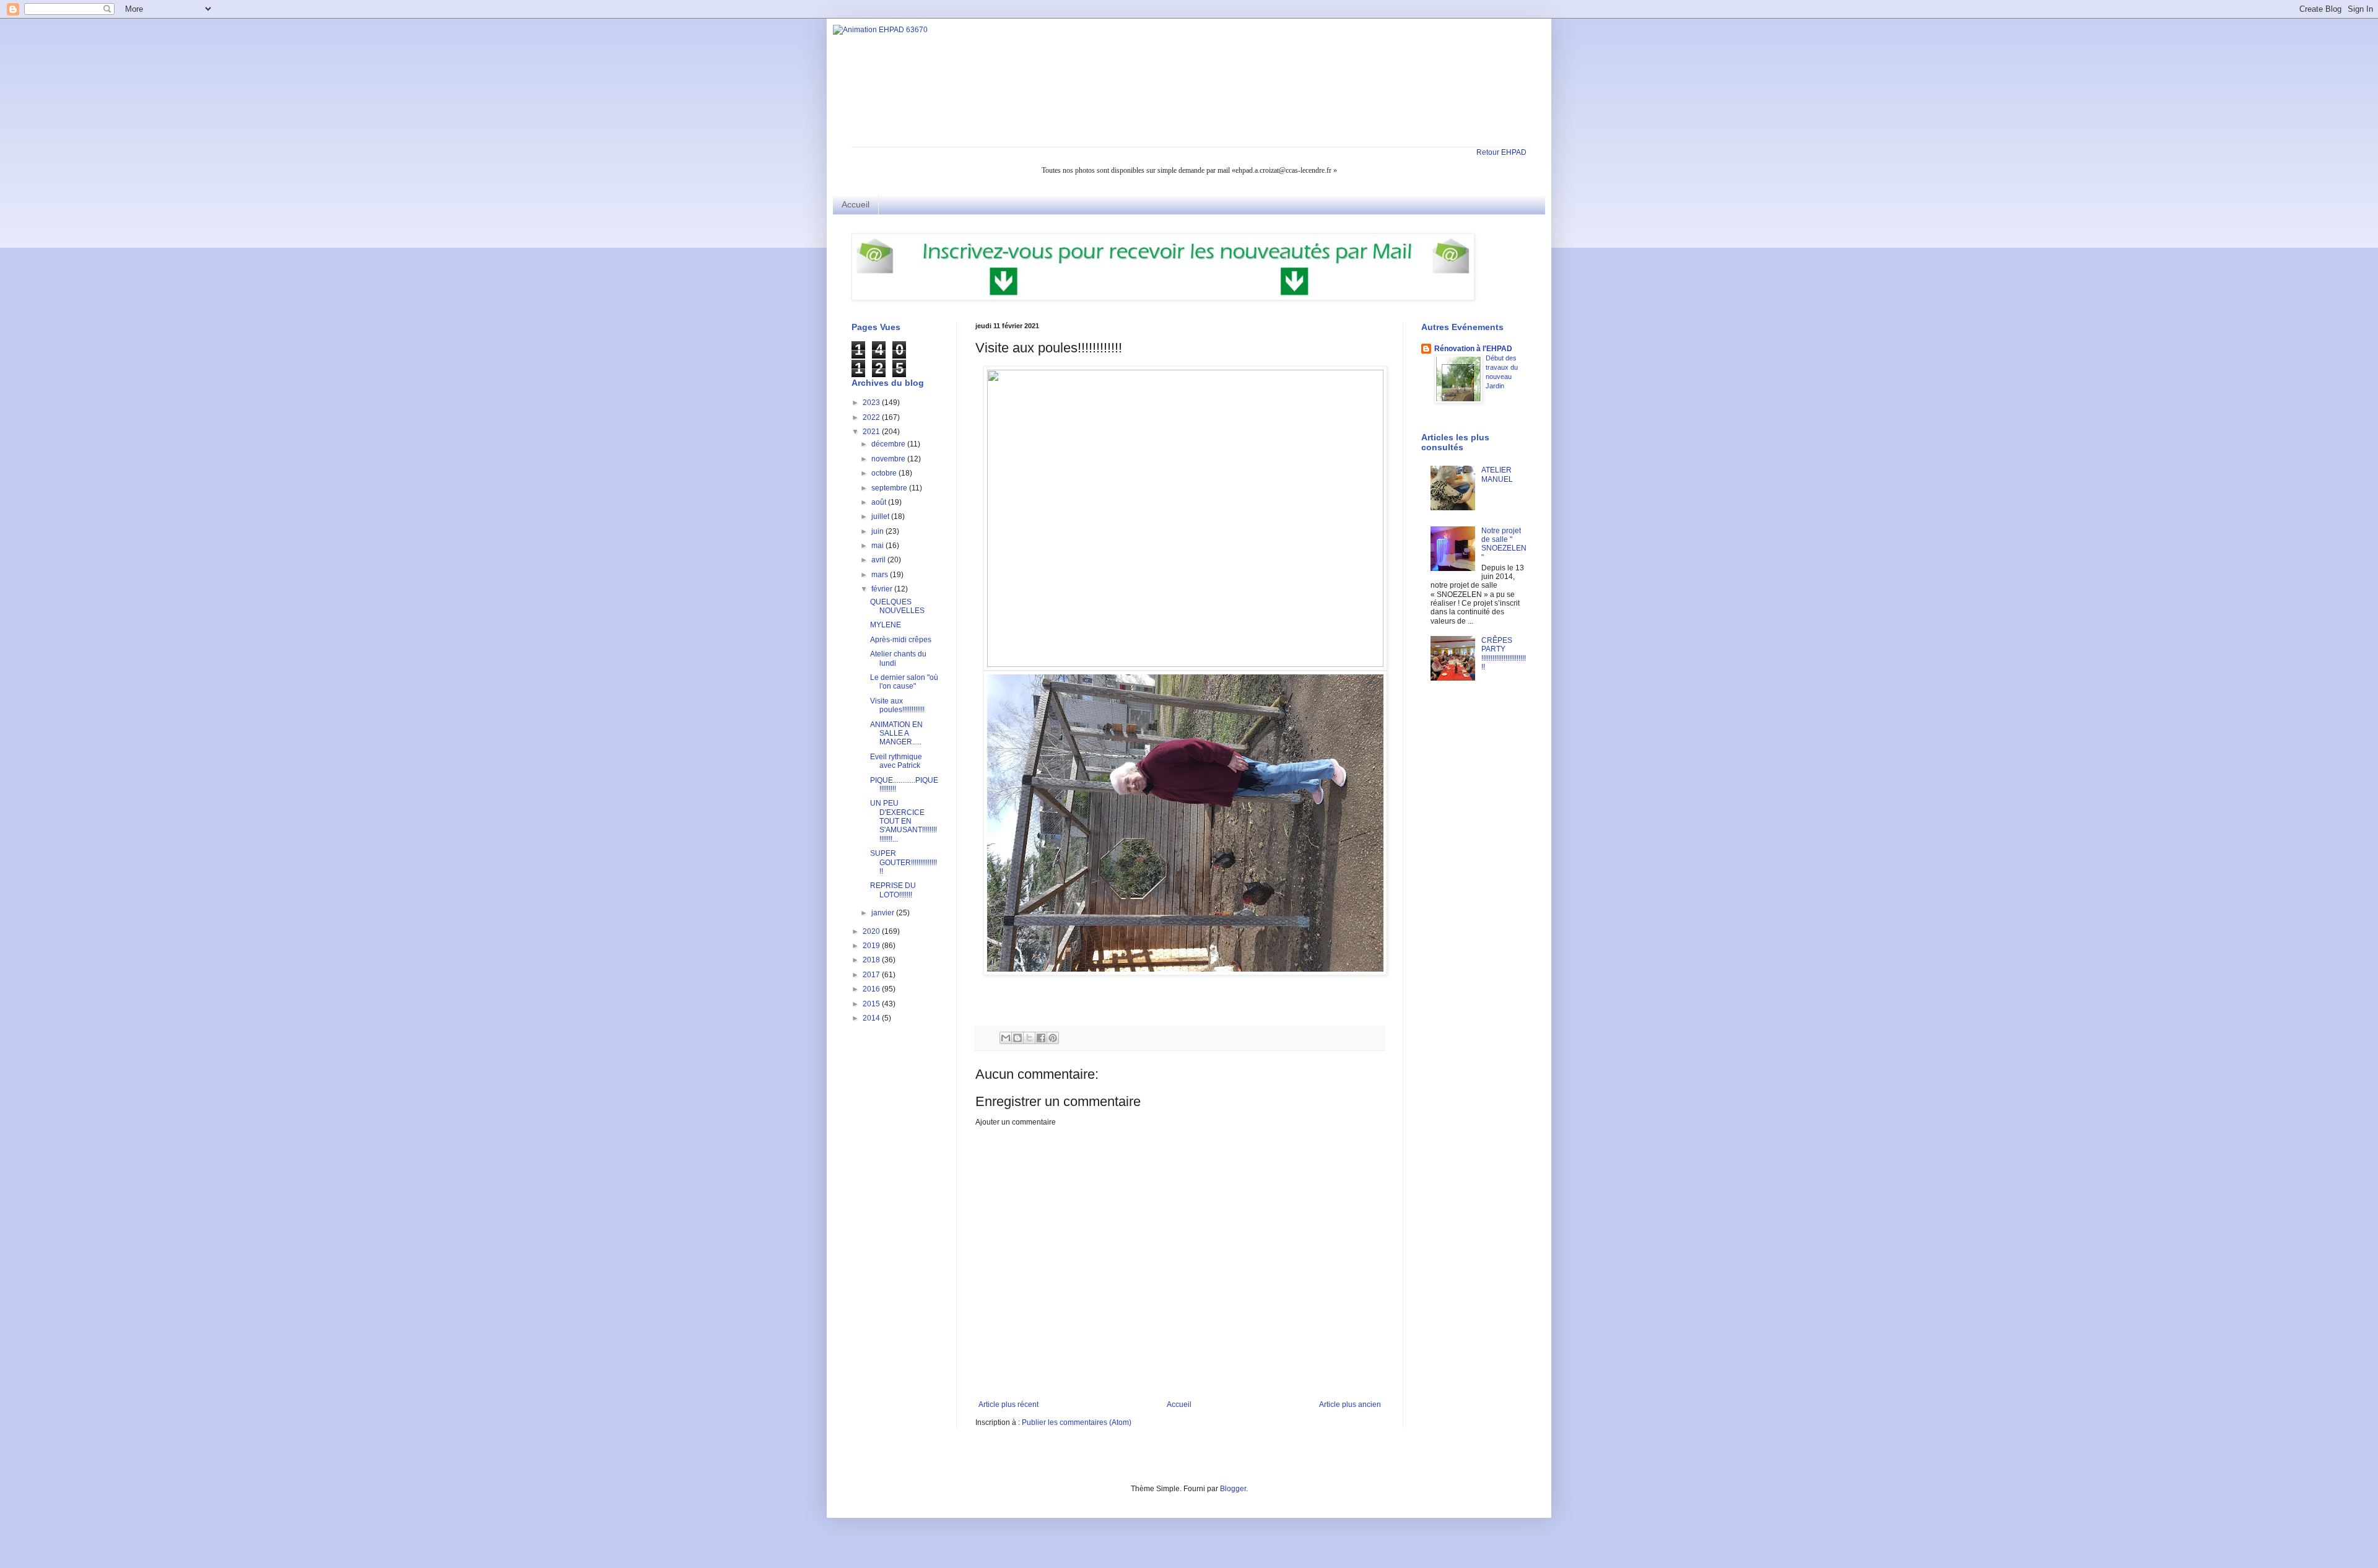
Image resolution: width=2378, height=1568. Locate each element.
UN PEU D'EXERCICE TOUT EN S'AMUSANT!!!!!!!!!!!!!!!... (904, 821)
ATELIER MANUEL (1497, 474)
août (880, 502)
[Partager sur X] (1029, 1038)
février (883, 589)
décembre (889, 444)
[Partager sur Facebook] (1041, 1038)
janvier (884, 913)
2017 (872, 975)
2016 (872, 989)
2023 (872, 403)
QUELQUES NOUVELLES (897, 606)
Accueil (856, 204)
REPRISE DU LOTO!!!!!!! (893, 890)
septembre (890, 488)
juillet (881, 516)
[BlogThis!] (1017, 1038)
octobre (885, 473)
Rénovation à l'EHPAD (1473, 349)
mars (881, 575)
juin (878, 531)
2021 (872, 432)
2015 (872, 1004)
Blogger (1233, 1489)
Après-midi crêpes (901, 640)
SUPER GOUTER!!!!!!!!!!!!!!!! (904, 862)
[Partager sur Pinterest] (1053, 1038)
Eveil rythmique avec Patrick (896, 761)
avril (879, 560)
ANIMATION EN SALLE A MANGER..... (896, 734)
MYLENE (886, 625)
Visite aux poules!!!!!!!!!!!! (897, 705)
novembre (889, 459)
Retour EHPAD (1501, 152)
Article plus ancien (1350, 1405)
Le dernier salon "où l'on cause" (904, 682)
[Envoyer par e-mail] (1006, 1038)
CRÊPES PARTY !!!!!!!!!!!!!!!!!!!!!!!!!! (1504, 654)
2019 (872, 946)
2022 (872, 417)
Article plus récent (1008, 1405)
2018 (872, 960)
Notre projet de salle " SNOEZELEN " (1504, 544)
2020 (872, 931)
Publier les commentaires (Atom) (1077, 1422)
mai (878, 546)
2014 (872, 1018)
